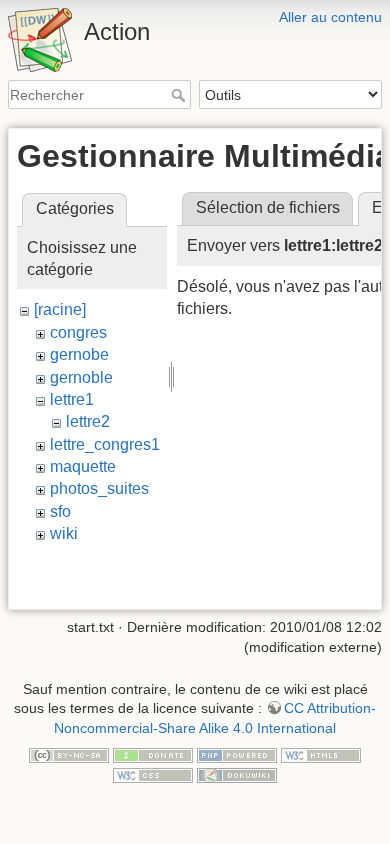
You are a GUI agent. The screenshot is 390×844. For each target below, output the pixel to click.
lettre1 (72, 399)
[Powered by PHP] (237, 755)
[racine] (60, 309)
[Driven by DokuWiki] (237, 774)
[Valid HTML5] (321, 755)
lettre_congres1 (105, 444)
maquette (83, 466)
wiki (64, 533)
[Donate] (153, 755)
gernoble (81, 377)
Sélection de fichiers (268, 207)
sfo (60, 511)
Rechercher (180, 95)
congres (78, 332)
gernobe (79, 354)
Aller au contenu (330, 17)
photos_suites (99, 488)
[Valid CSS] (153, 774)
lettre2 (88, 421)
